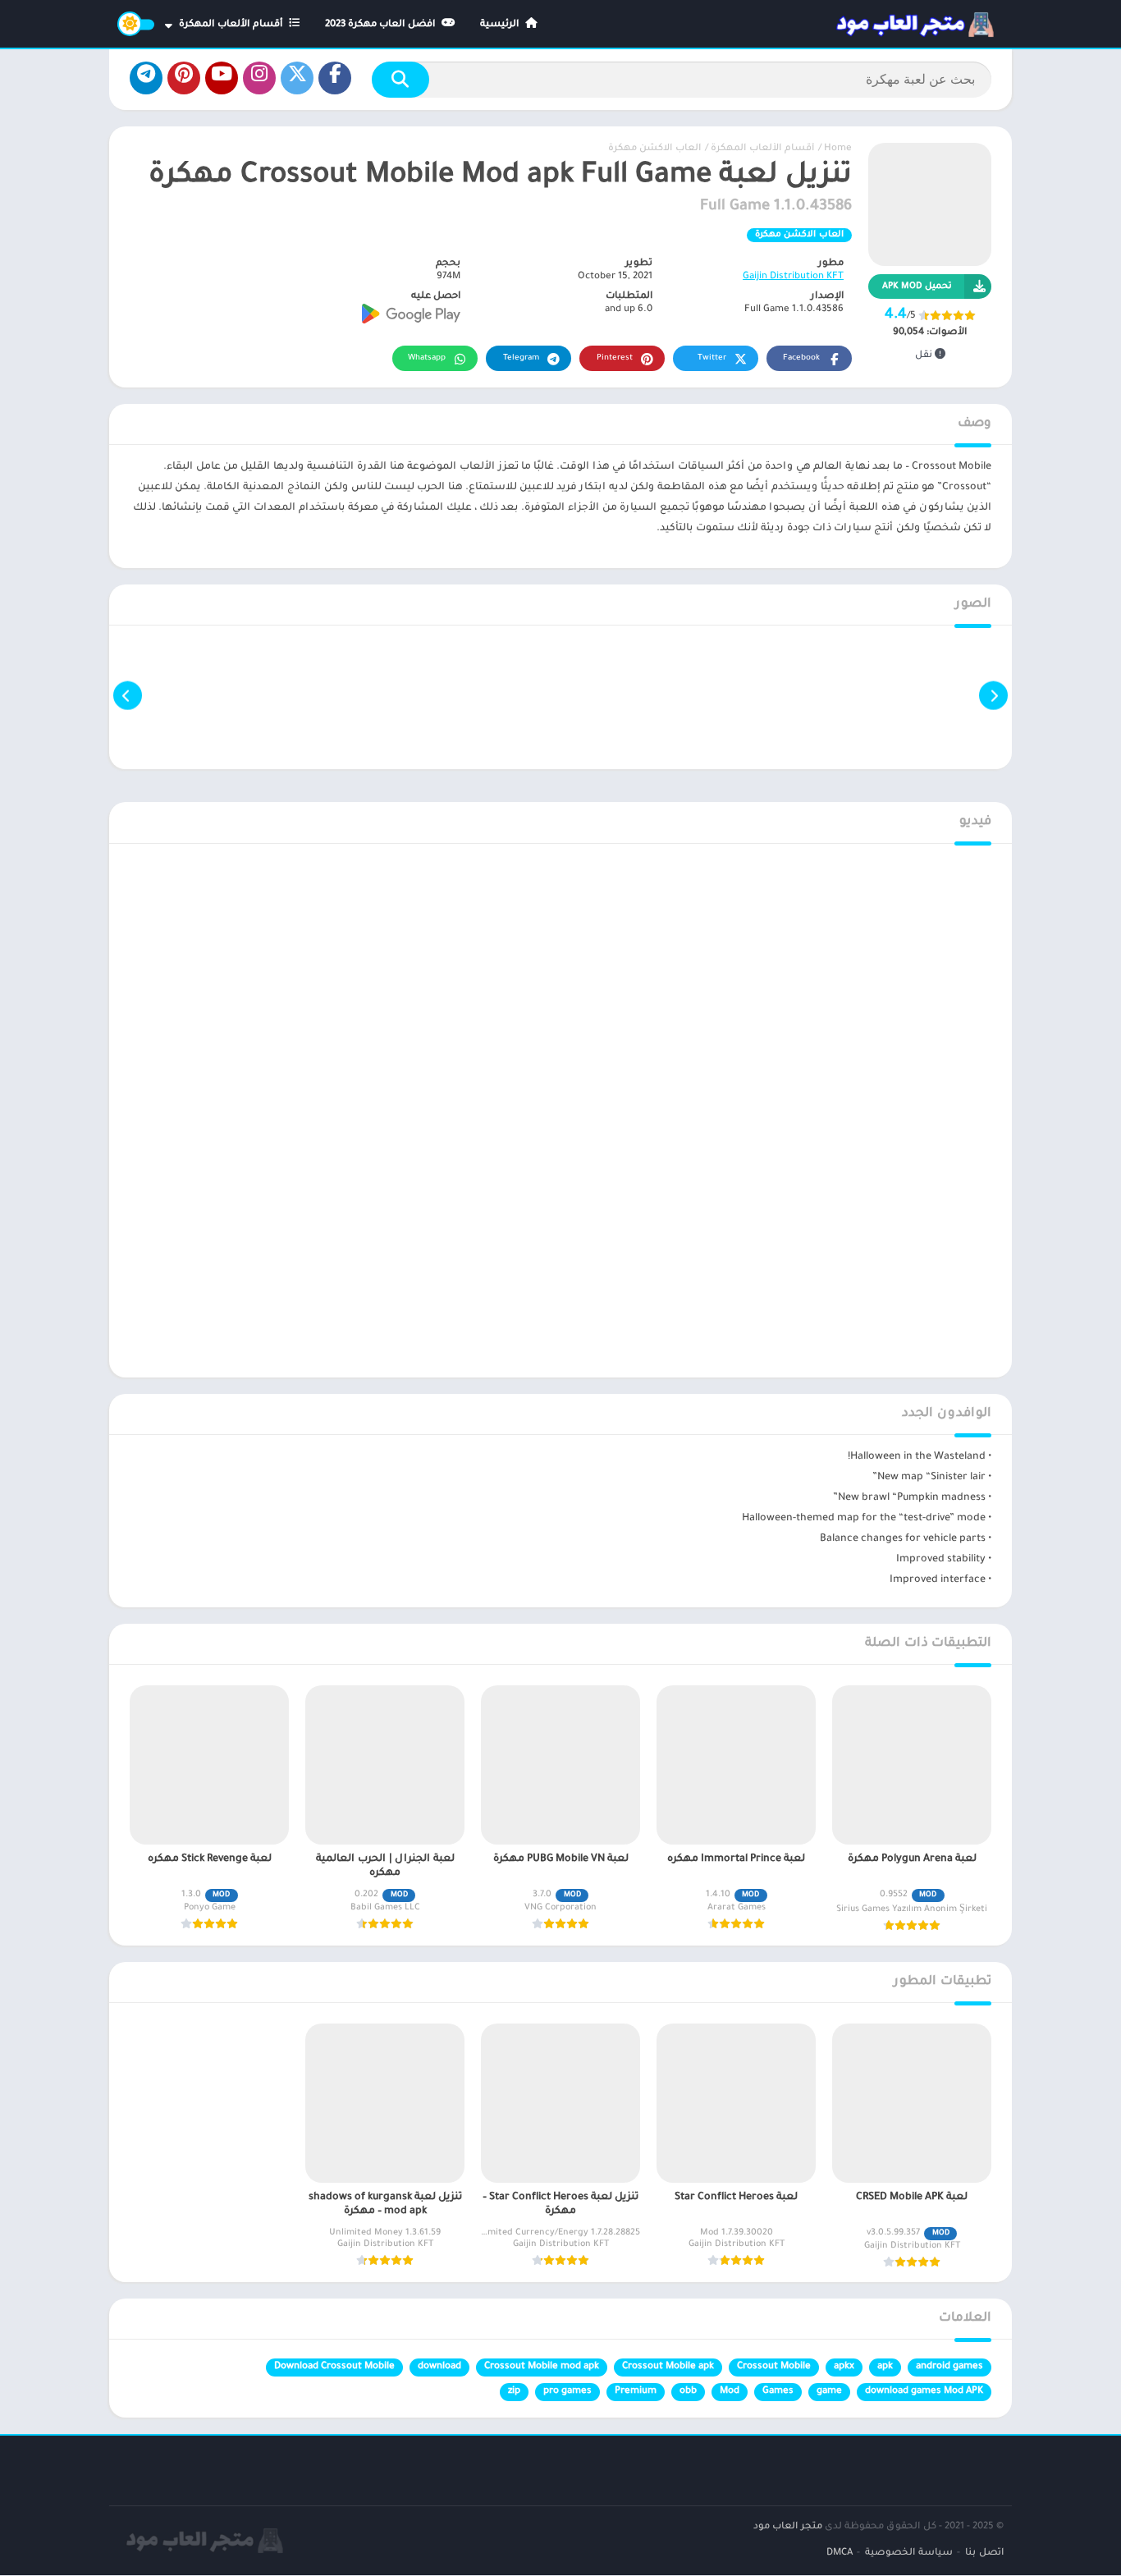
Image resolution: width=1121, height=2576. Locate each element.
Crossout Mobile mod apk (542, 2367)
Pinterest (615, 358)
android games (949, 2367)
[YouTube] (222, 78)
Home (838, 149)
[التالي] (128, 696)
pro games (567, 2392)
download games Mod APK (924, 2392)
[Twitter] (297, 78)
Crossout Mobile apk (668, 2367)
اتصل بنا (984, 2553)
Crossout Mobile (774, 2367)
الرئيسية (501, 25)
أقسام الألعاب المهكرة (232, 25)
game (829, 2392)
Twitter (712, 358)
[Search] (400, 80)
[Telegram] (146, 78)
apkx (844, 2367)
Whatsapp (427, 358)
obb (688, 2392)
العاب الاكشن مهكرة (654, 149)
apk (885, 2367)
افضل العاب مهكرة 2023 (382, 25)
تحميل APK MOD (917, 286)
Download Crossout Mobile (334, 2367)
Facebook (801, 358)
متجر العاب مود (788, 2527)
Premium (636, 2392)
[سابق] (993, 696)
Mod (730, 2392)
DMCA (840, 2553)
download (439, 2367)
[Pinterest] (184, 78)
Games (778, 2392)
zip (514, 2392)
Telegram (521, 358)
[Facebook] (335, 78)
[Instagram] (259, 78)
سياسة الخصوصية (909, 2553)
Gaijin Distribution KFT (793, 277)
